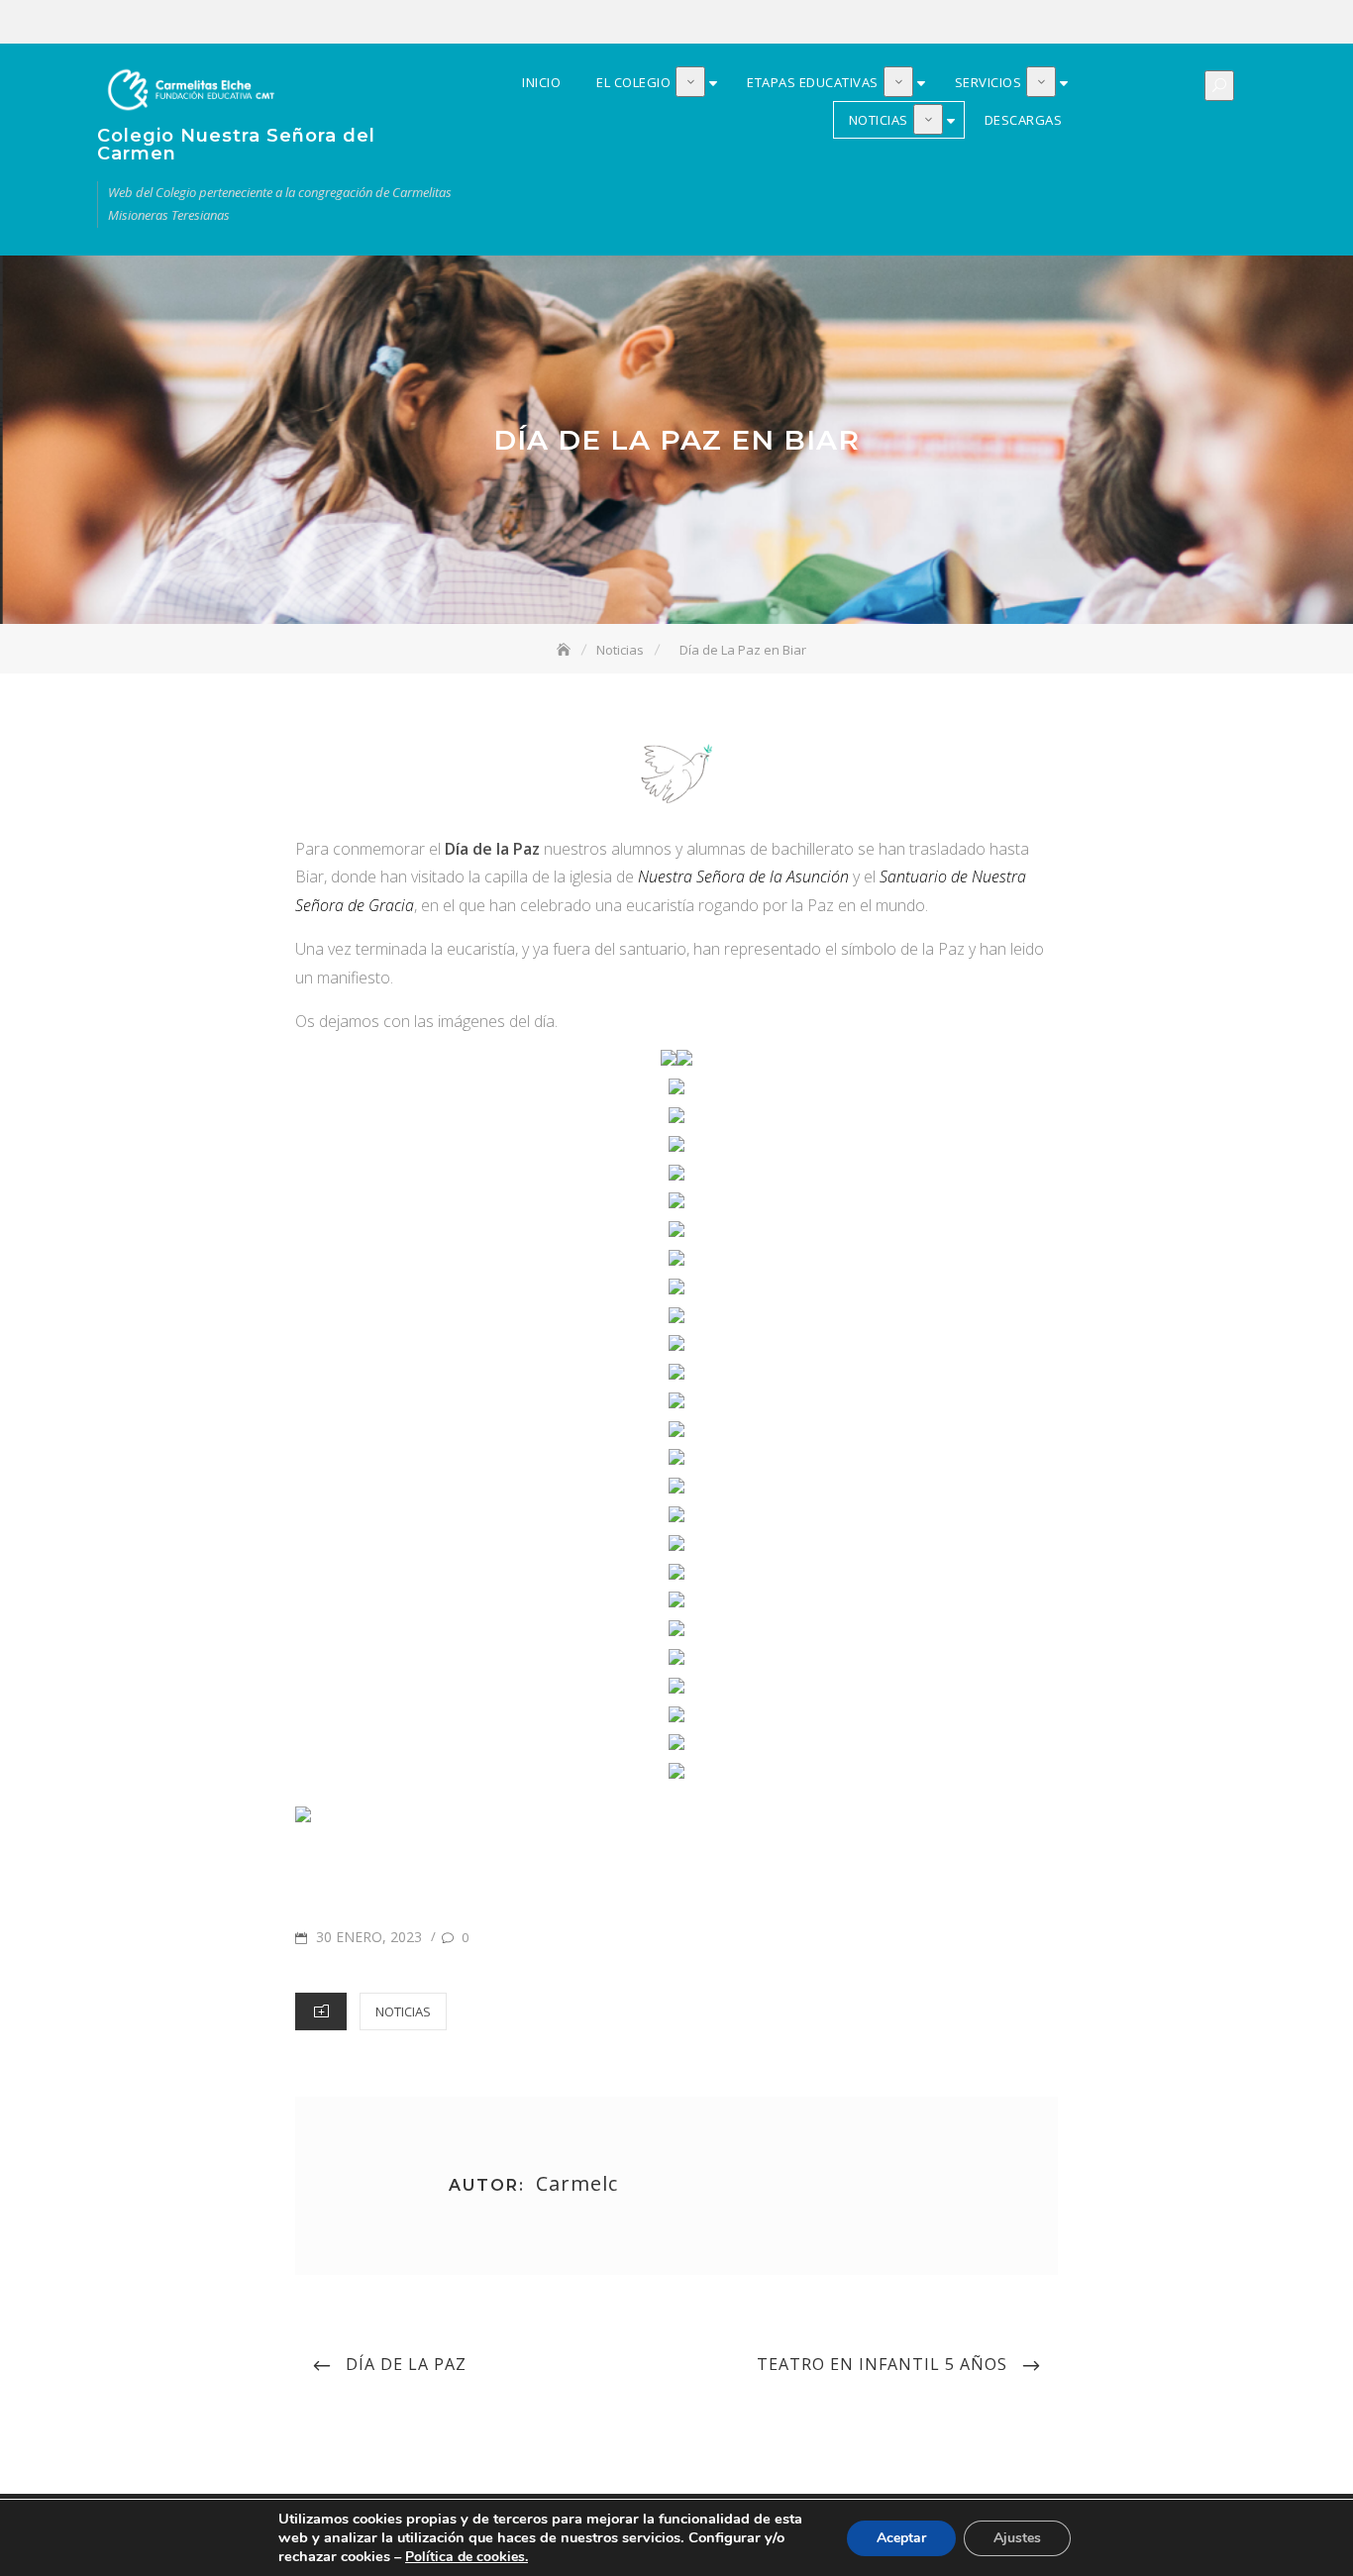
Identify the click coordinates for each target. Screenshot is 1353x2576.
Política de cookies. (467, 2557)
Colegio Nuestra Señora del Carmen (236, 145)
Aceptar (901, 2538)
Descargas (1243, 23)
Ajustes (1017, 2538)
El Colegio (1124, 23)
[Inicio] (566, 650)
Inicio (1094, 23)
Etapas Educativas (1154, 23)
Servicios (1184, 23)
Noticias (1213, 23)
